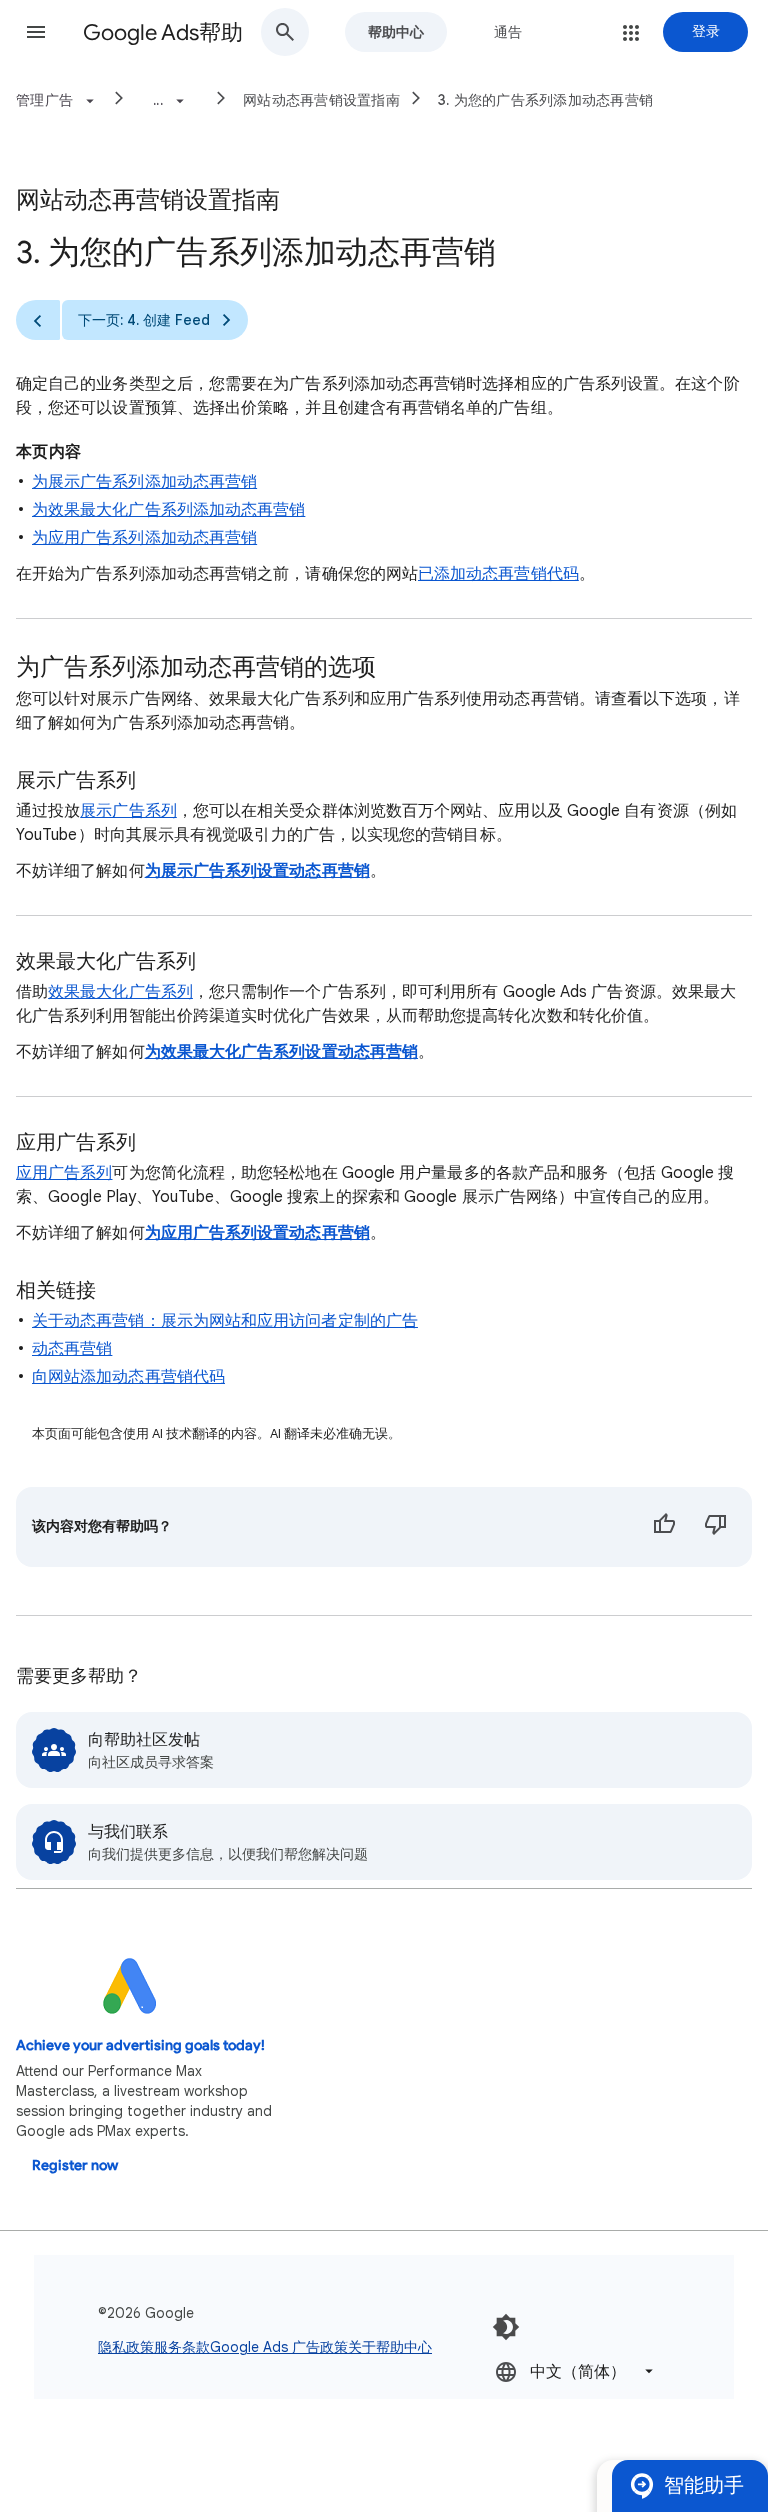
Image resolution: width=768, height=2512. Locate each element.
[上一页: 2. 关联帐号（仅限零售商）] (38, 320)
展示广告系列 (128, 811)
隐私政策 (126, 2347)
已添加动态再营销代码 (498, 574)
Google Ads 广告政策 (279, 2347)
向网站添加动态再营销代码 (128, 1377)
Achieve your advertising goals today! (140, 2045)
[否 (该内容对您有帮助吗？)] (716, 1527)
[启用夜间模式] (506, 2327)
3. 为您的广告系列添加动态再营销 (545, 100)
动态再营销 (72, 1349)
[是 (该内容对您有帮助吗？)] (664, 1527)
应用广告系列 (64, 1173)
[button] (36, 32)
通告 (508, 32)
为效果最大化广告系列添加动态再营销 (168, 510)
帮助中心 (396, 32)
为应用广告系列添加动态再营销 (144, 538)
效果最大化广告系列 (120, 992)
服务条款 (182, 2347)
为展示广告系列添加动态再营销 (144, 482)
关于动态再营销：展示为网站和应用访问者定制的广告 (225, 1321)
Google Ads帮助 (163, 32)
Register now (75, 2165)
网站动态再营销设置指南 (321, 100)
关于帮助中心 (390, 2347)
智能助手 (704, 2485)
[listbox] (576, 2371)
